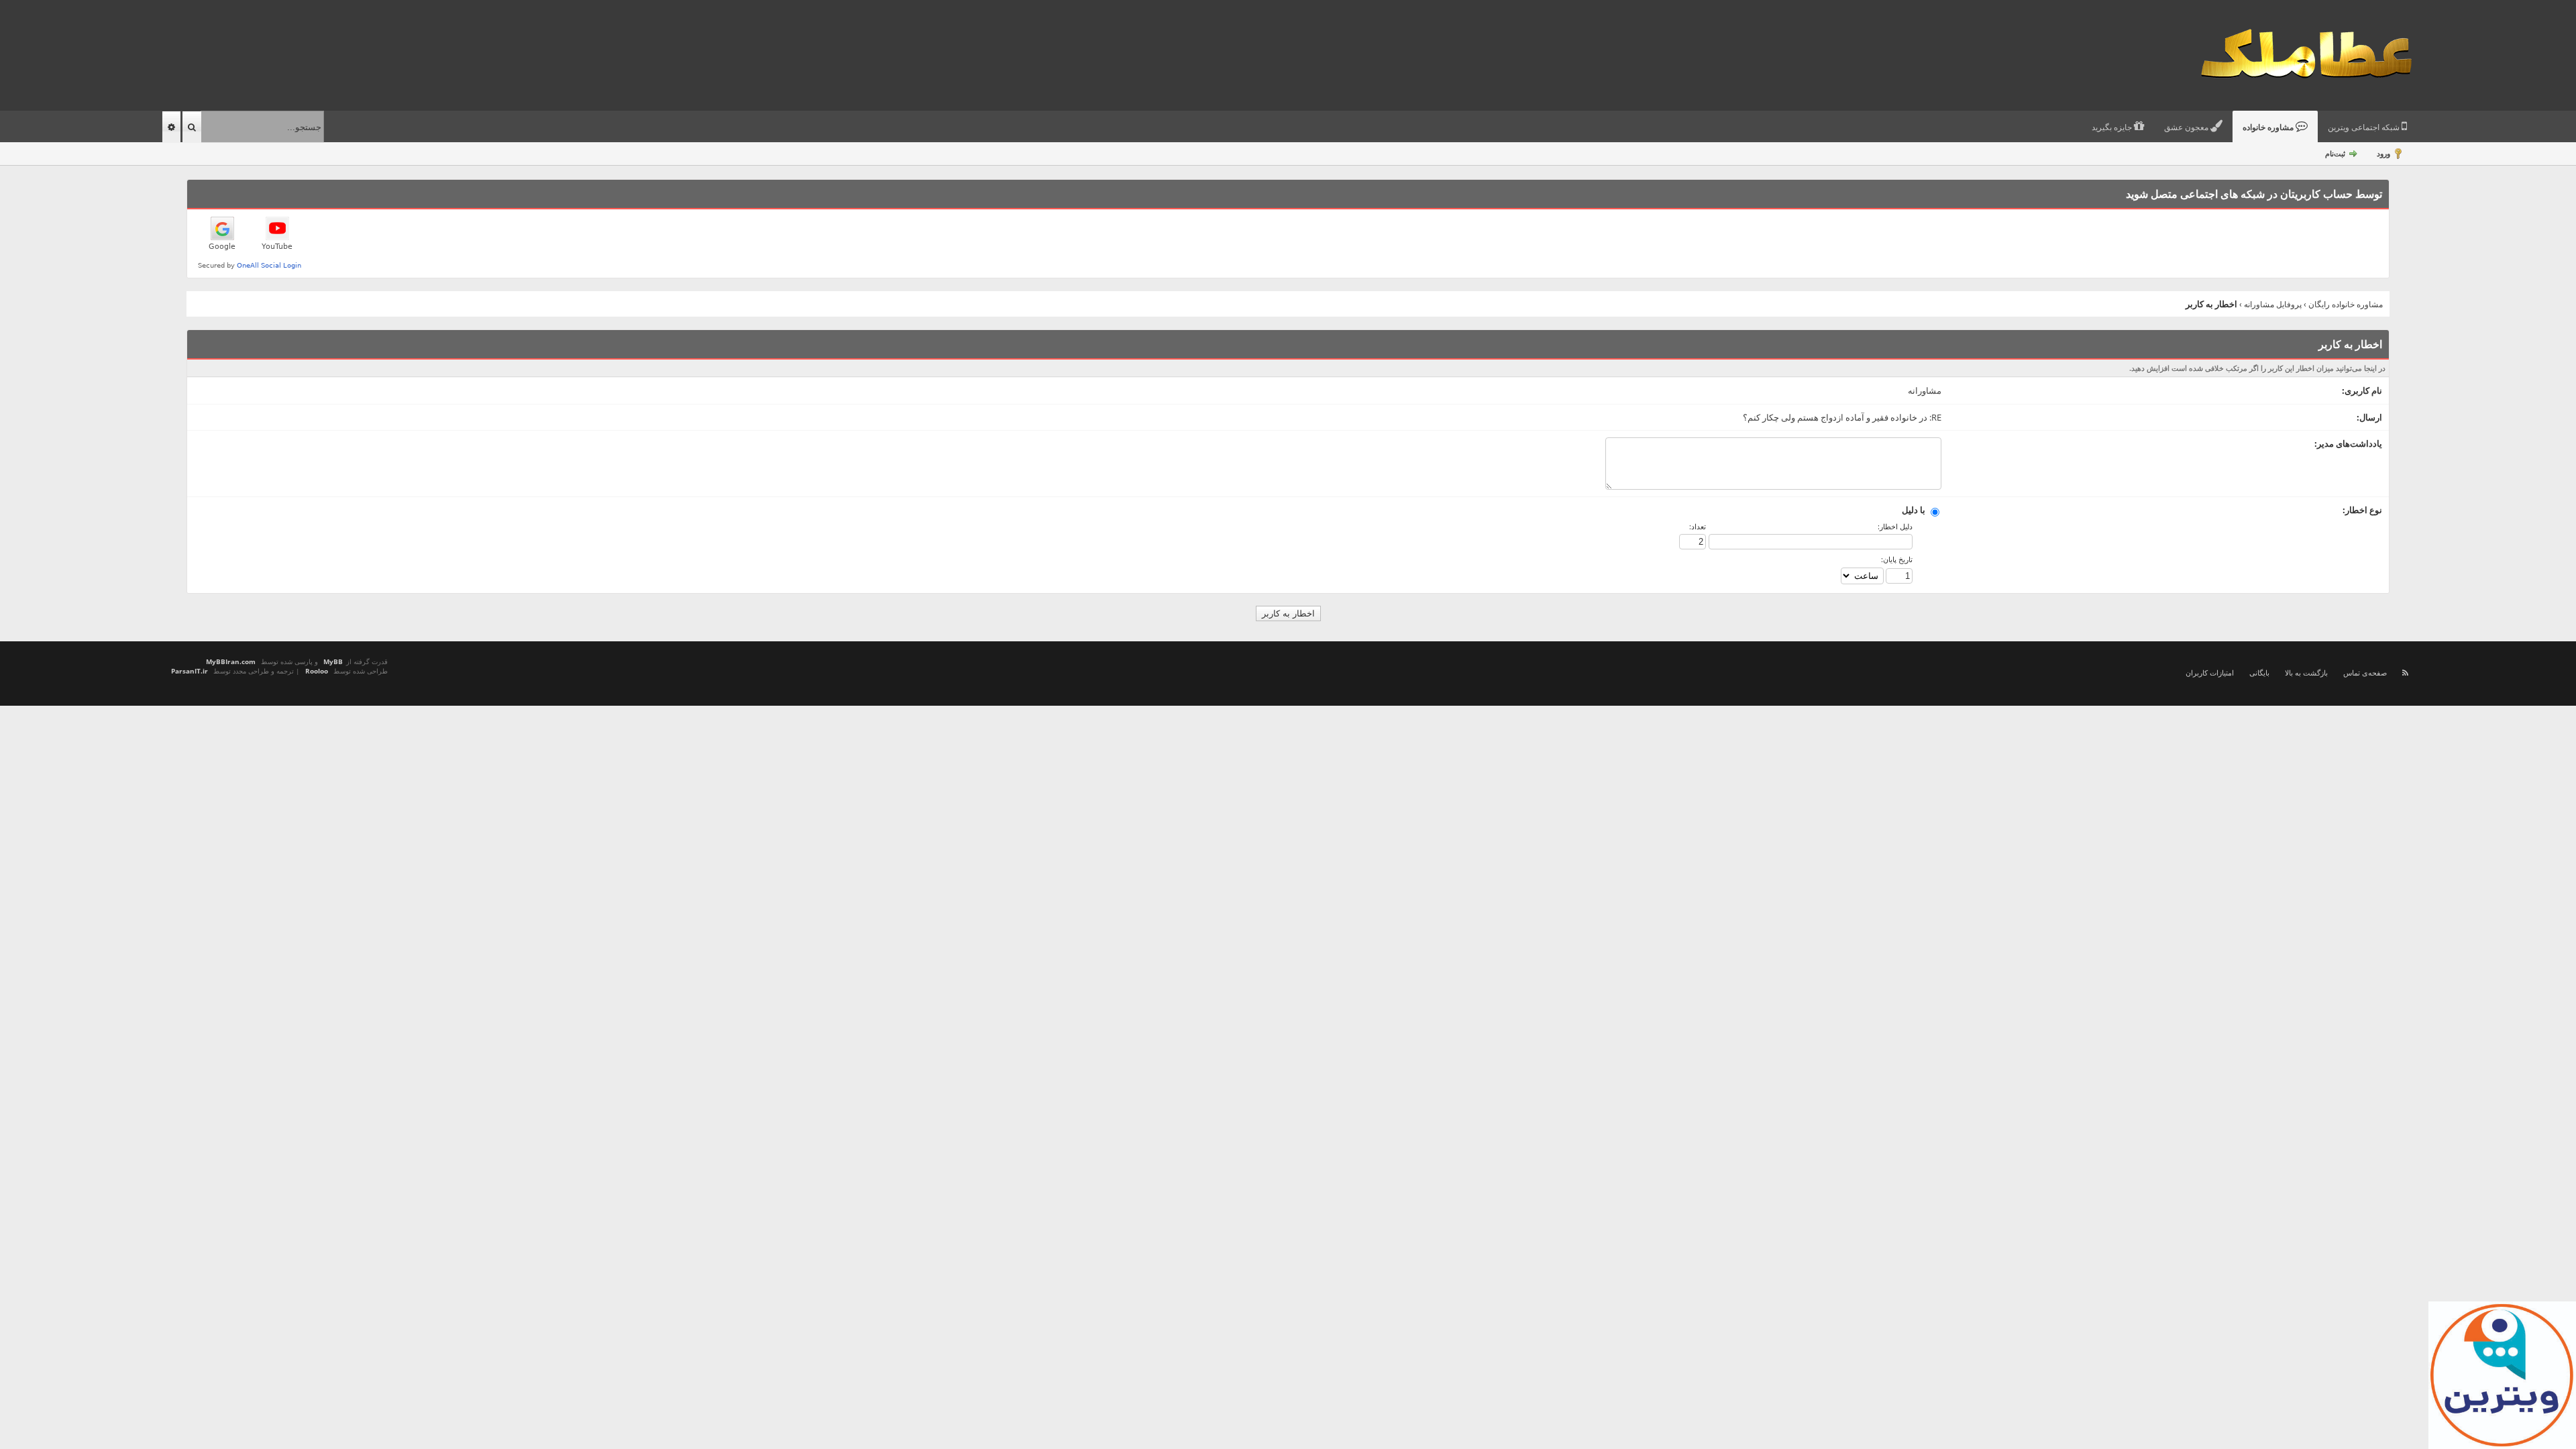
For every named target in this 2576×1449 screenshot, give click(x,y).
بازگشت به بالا (2306, 673)
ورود (2383, 153)
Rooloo (317, 671)
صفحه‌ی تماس (2365, 673)
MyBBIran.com (231, 661)
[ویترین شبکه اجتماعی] (2502, 1375)
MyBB (333, 661)
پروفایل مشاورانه (2273, 304)
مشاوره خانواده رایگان (2346, 304)
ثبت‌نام (2335, 153)
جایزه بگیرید (2113, 127)
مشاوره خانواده (2269, 127)
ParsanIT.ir (190, 671)
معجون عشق (2187, 127)
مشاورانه (1925, 390)
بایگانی (2259, 673)
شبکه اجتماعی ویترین (2365, 127)
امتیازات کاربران (2210, 673)
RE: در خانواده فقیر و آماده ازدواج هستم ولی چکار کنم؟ (1842, 417)
